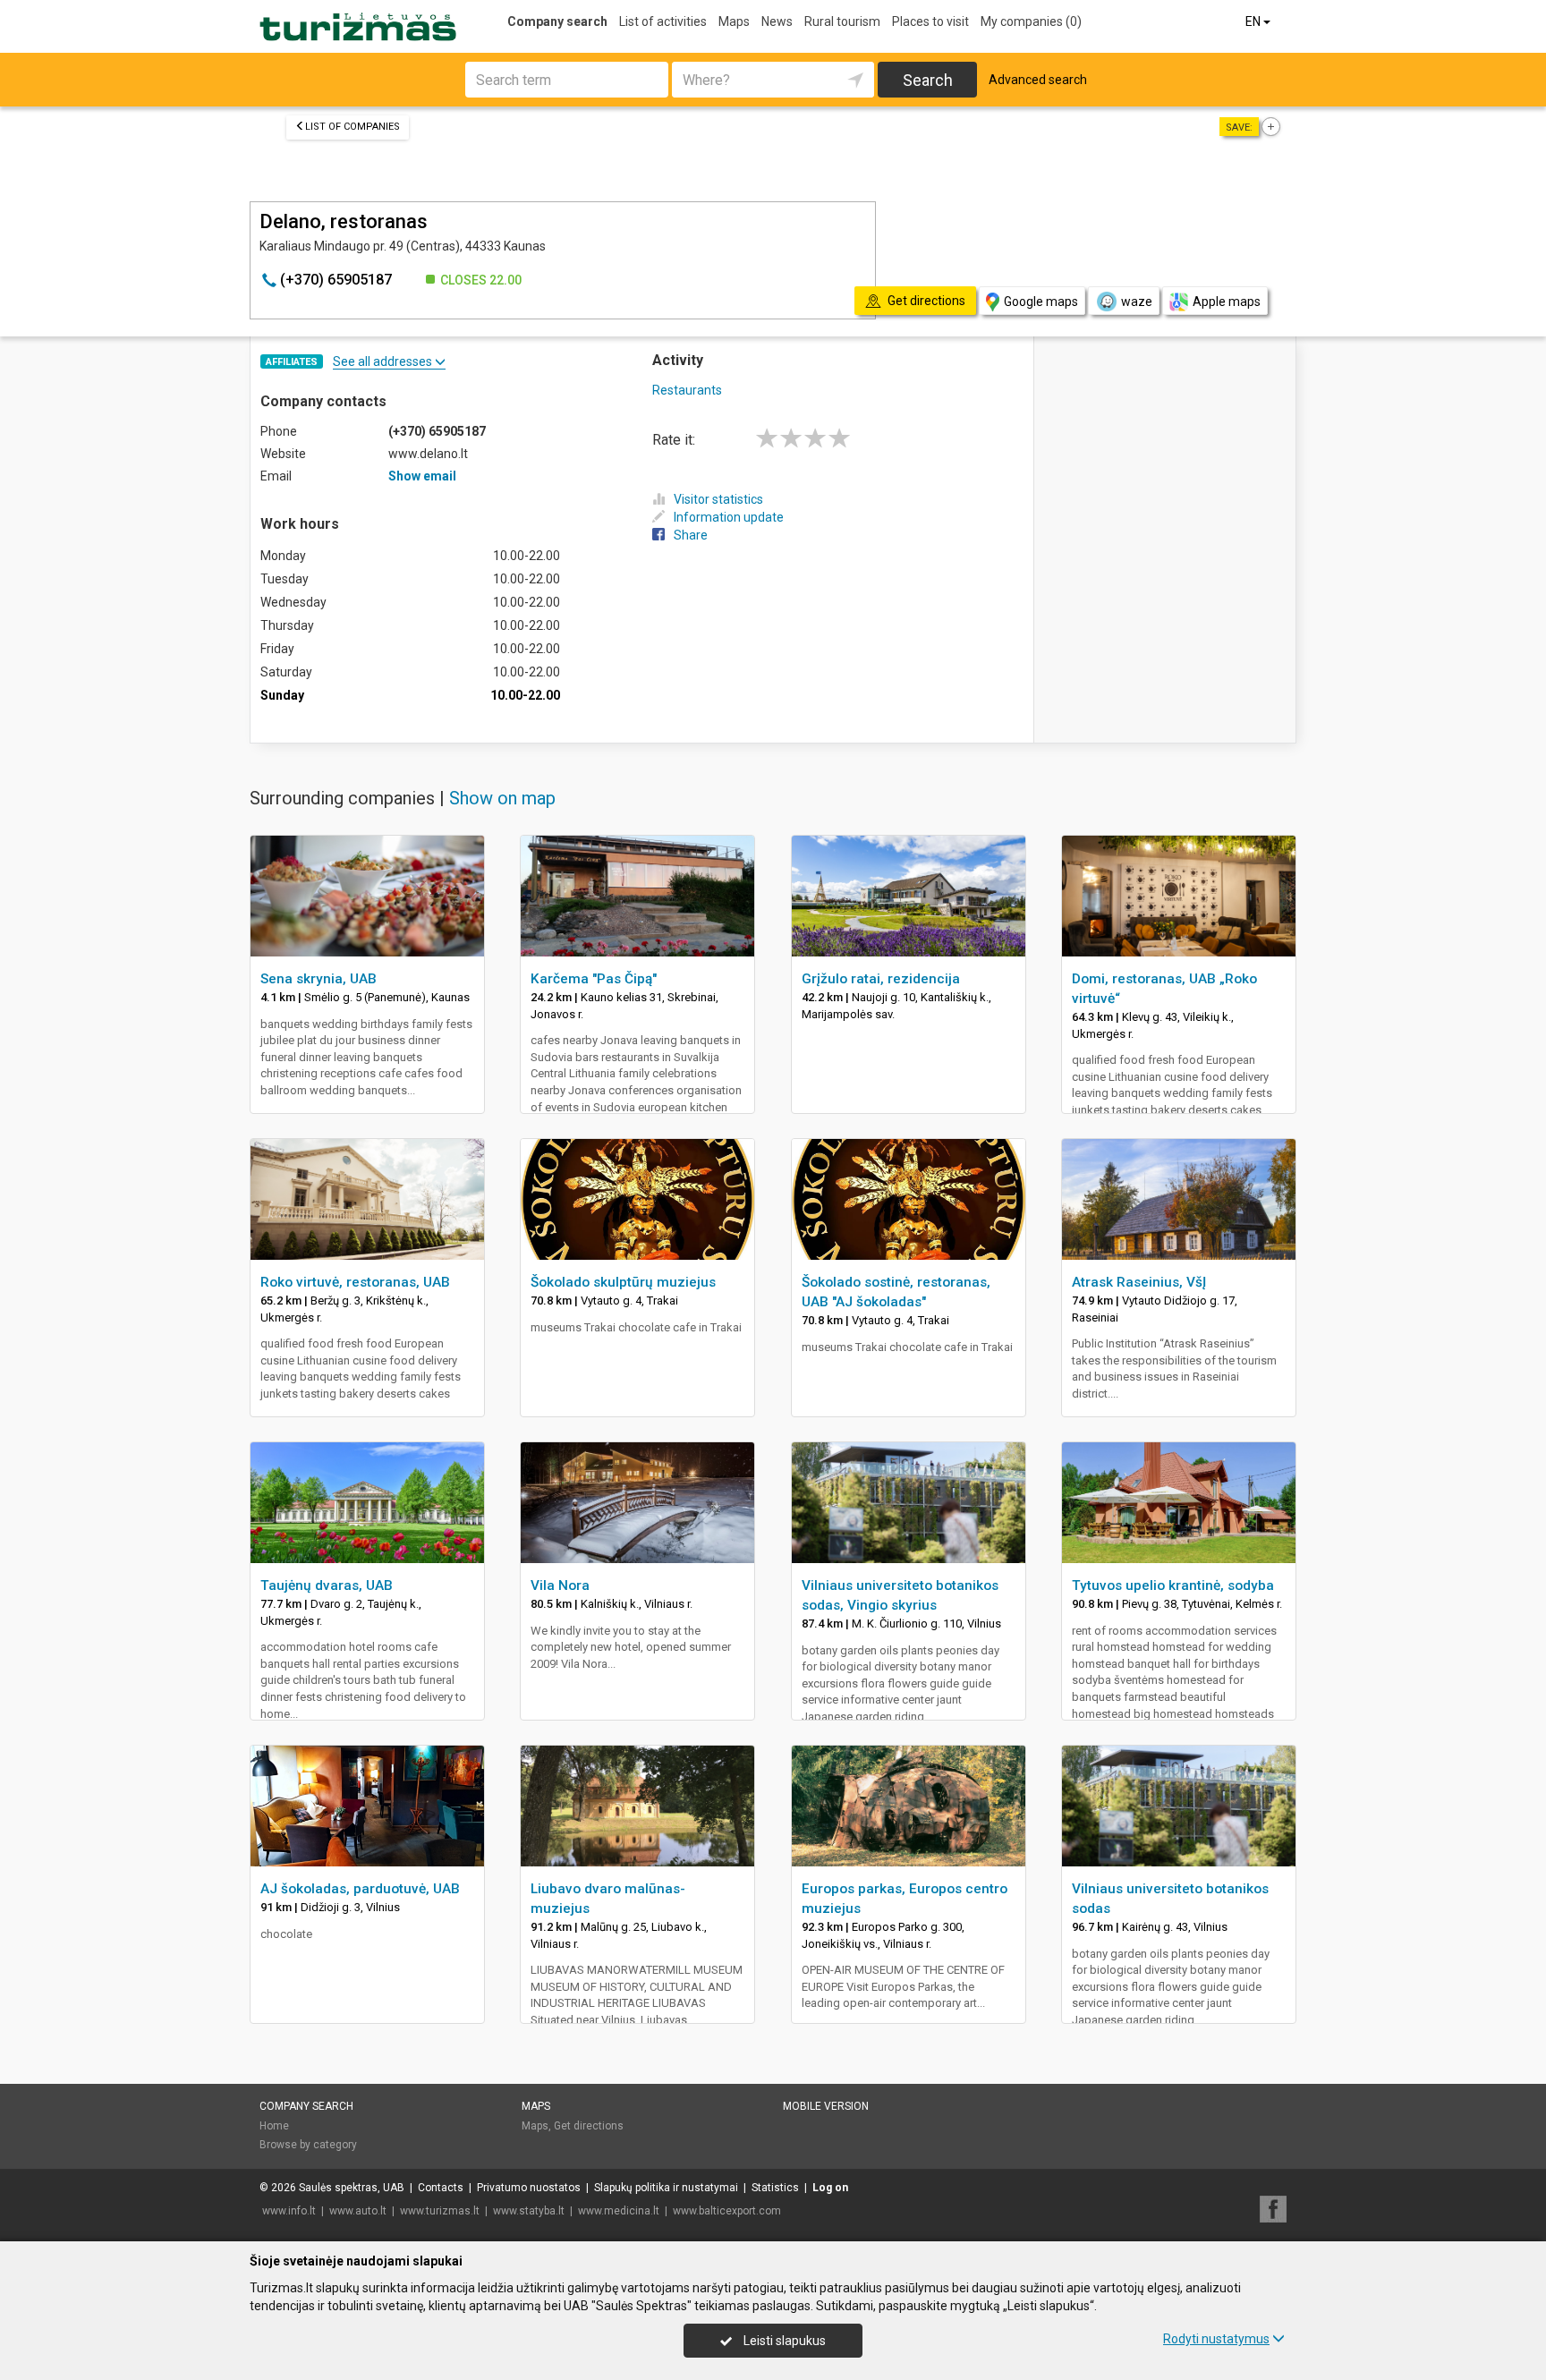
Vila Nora (560, 1585)
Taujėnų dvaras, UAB (327, 1585)
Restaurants (687, 390)
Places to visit (930, 21)
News (777, 21)
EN (1254, 21)
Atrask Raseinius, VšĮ (1139, 1282)
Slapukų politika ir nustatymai (666, 2188)
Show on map (502, 798)
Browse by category (308, 2145)
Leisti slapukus (783, 2341)
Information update (729, 517)
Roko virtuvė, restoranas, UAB (355, 1282)
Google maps (1041, 302)
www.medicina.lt (619, 2211)
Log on (830, 2188)
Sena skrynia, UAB (319, 979)
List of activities (663, 21)
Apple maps (1227, 302)
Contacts (441, 2188)
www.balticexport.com (727, 2211)
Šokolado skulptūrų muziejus (623, 1282)
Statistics (775, 2188)
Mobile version (826, 2106)
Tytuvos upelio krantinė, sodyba (1173, 1585)
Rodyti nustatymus (1216, 2339)
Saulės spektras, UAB (352, 2188)
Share (691, 535)
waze (1137, 302)
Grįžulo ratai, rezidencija (881, 979)
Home (274, 2126)
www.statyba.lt (529, 2211)
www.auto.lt (358, 2211)
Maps (734, 21)
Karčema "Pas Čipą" (594, 979)
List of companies (353, 127)
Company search (557, 21)
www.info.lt (289, 2211)
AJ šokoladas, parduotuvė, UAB (360, 1889)
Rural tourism (842, 21)
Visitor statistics (718, 499)
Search (928, 80)
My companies (1031, 21)
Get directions (589, 2126)
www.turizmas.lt (440, 2211)
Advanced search (1038, 80)
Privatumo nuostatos (529, 2188)
